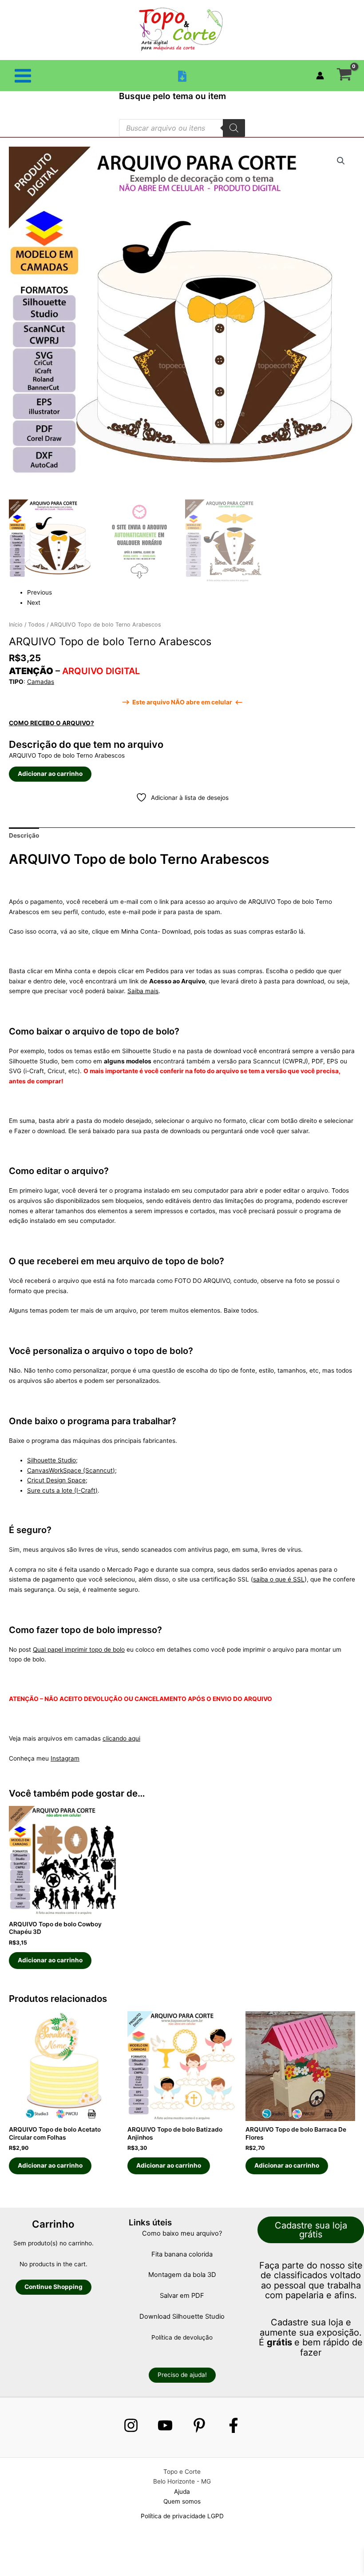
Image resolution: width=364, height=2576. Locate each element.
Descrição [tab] (24, 835)
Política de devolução (182, 2337)
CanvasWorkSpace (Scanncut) (71, 1470)
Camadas (41, 682)
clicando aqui (121, 1738)
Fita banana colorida (182, 2254)
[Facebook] (233, 2425)
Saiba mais (143, 991)
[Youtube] (165, 2425)
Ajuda (182, 2492)
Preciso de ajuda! (182, 2375)
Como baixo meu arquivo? (182, 2233)
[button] (341, 161)
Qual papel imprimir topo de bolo (79, 1649)
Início (16, 625)
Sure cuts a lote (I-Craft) (62, 1490)
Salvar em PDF (182, 2296)
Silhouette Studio (51, 1460)
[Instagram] (131, 2425)
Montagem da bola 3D (182, 2275)
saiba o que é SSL (279, 1579)
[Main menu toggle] (23, 76)
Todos (36, 625)
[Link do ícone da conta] (320, 76)
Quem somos (182, 2501)
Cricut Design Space (56, 1480)
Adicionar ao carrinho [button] (50, 1960)
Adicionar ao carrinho (50, 774)
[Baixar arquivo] (182, 76)
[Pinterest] (199, 2425)
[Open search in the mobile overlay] (182, 128)
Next (34, 603)
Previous (40, 592)
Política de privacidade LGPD (182, 2516)
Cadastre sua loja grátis (311, 2230)
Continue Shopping (53, 2287)
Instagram (65, 1758)
